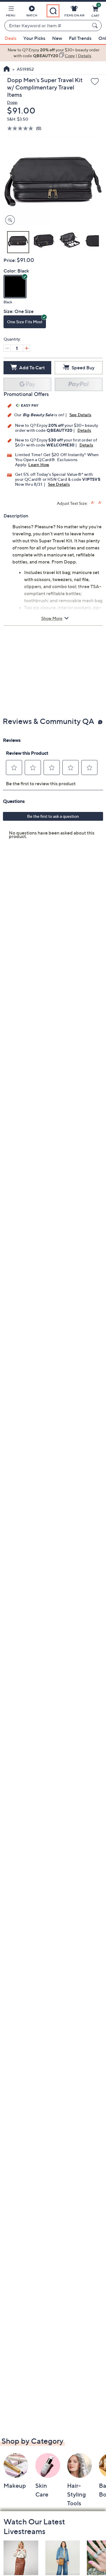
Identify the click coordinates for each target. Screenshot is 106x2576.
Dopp (12, 102)
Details (84, 430)
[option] (53, 53)
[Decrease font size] (100, 503)
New (57, 38)
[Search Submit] (96, 26)
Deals (11, 38)
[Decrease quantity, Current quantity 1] (7, 348)
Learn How (39, 464)
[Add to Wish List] (95, 82)
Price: (10, 260)
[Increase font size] (93, 503)
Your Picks (34, 38)
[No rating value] (22, 128)
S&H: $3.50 (18, 119)
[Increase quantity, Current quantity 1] (26, 348)
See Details (80, 415)
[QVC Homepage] (7, 70)
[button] (11, 12)
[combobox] (47, 26)
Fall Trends (80, 38)
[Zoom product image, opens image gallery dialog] (9, 220)
